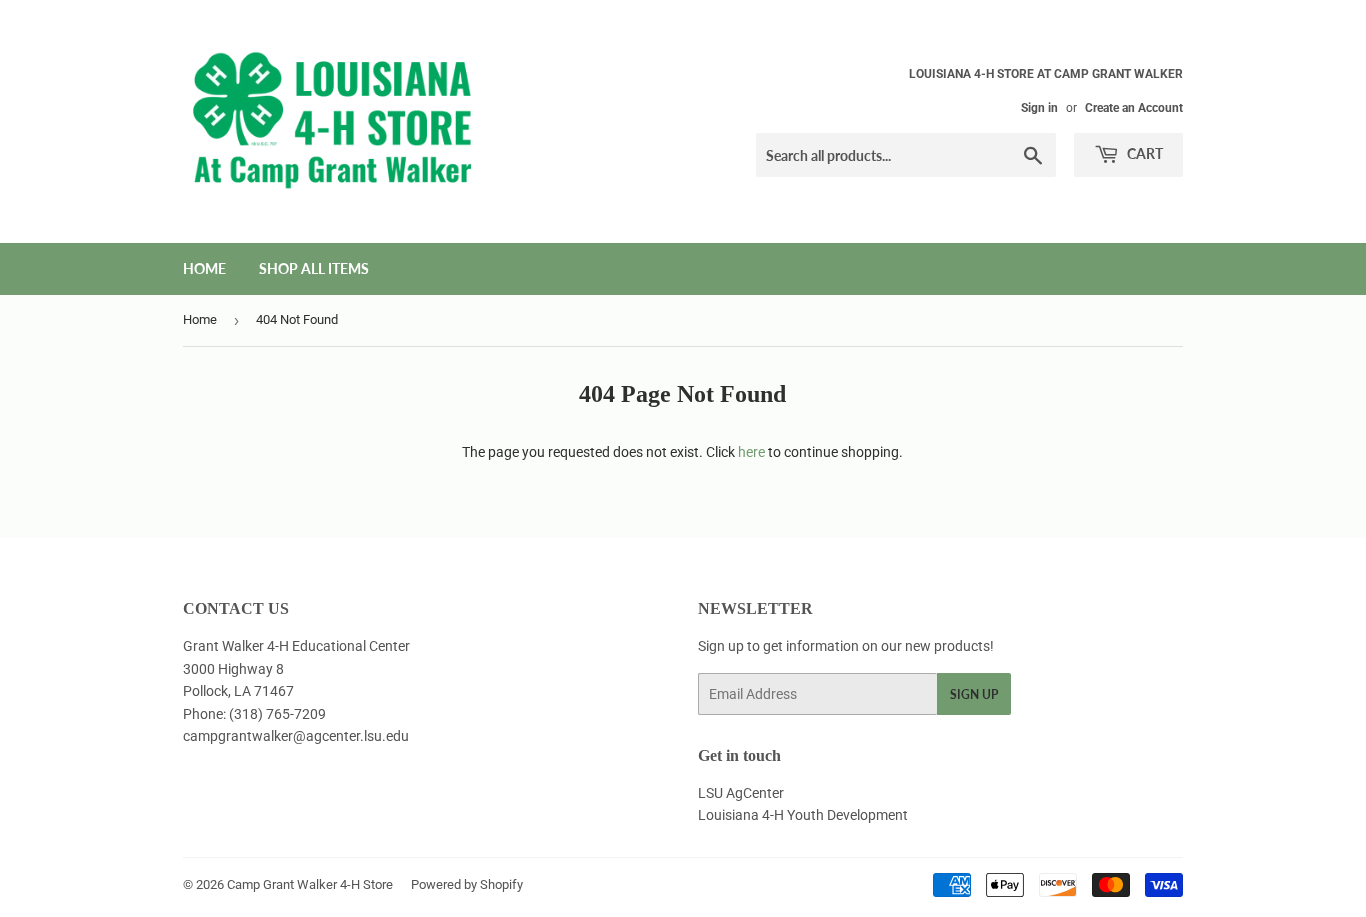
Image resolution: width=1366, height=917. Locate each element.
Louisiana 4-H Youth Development (803, 815)
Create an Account (1134, 108)
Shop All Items (314, 268)
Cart (1143, 153)
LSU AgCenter (741, 793)
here (751, 452)
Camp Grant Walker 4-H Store (310, 884)
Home (204, 268)
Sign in (1039, 108)
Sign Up (974, 694)
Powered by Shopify (467, 884)
